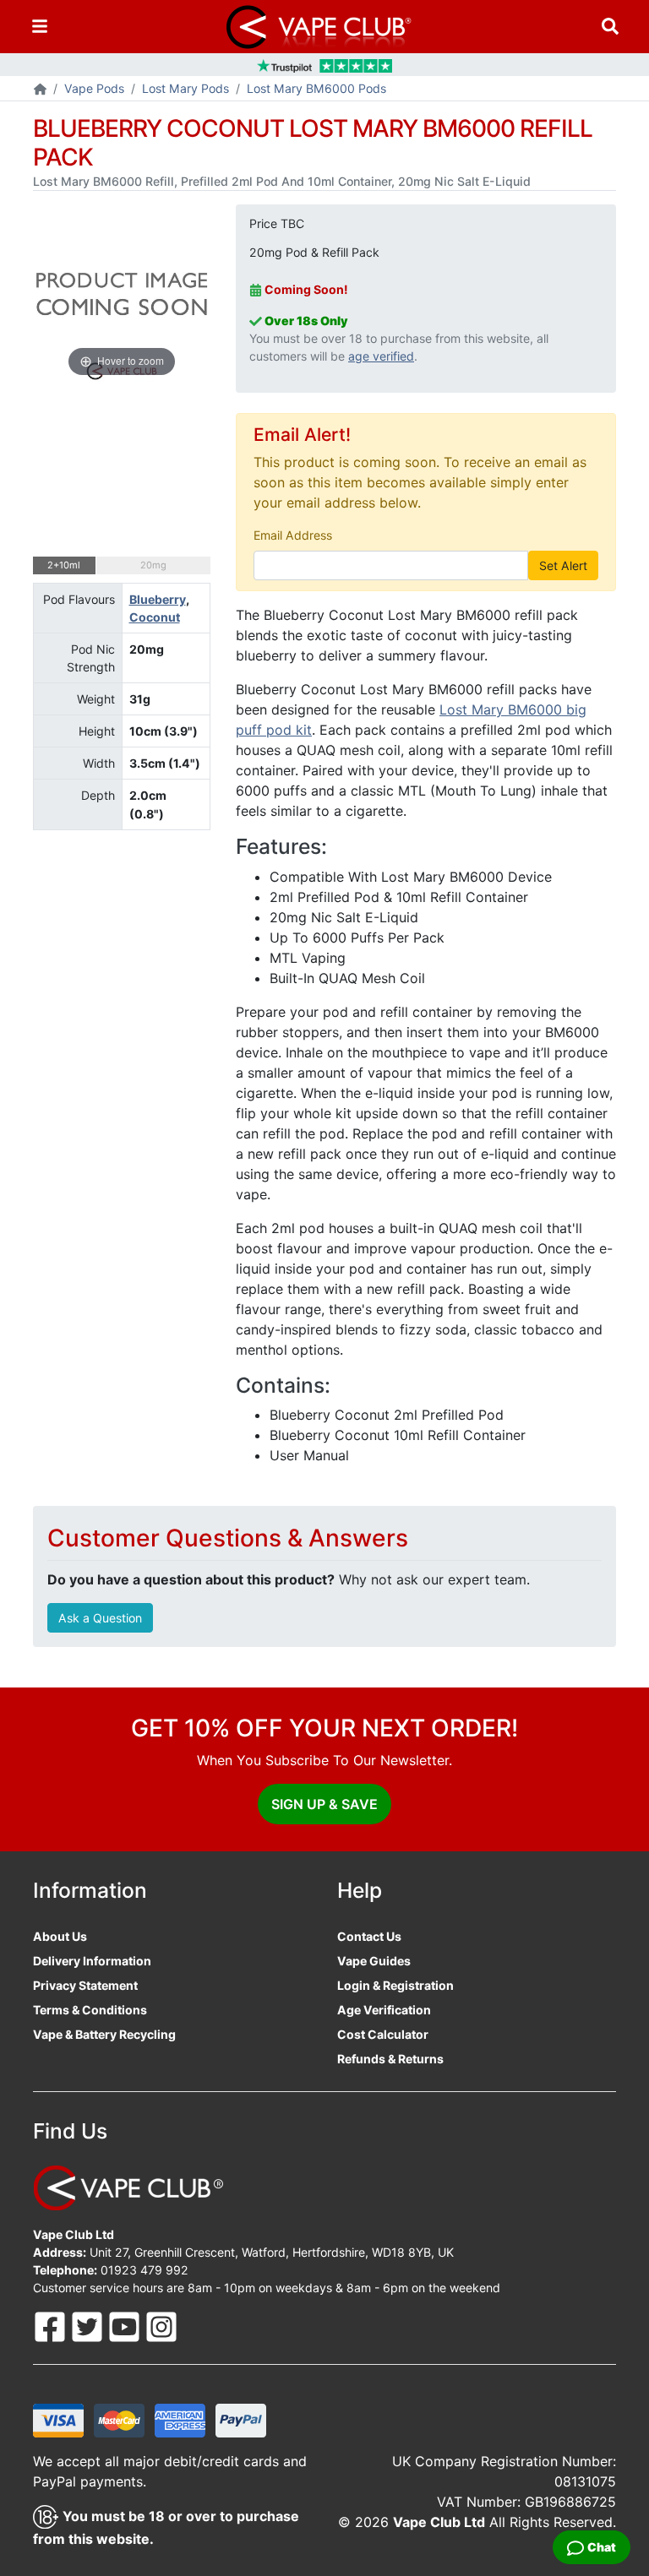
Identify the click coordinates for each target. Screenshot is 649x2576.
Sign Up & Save (324, 1804)
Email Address (293, 535)
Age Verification (384, 2010)
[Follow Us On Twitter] (89, 2326)
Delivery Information (92, 1961)
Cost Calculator (383, 2034)
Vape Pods (94, 88)
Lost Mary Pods (185, 88)
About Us (60, 1936)
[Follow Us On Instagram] (161, 2326)
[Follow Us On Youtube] (126, 2326)
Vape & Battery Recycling (104, 2034)
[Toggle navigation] (40, 27)
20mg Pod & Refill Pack (314, 252)
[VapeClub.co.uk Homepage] (40, 90)
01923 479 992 (145, 2270)
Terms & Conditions (90, 2010)
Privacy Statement (85, 1985)
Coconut (155, 617)
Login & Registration (395, 1985)
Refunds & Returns (390, 2059)
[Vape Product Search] (610, 27)
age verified (381, 356)
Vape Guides (374, 1961)
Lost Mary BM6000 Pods (316, 88)
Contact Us (369, 1936)
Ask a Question (100, 1618)
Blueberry (158, 599)
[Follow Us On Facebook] (52, 2326)
